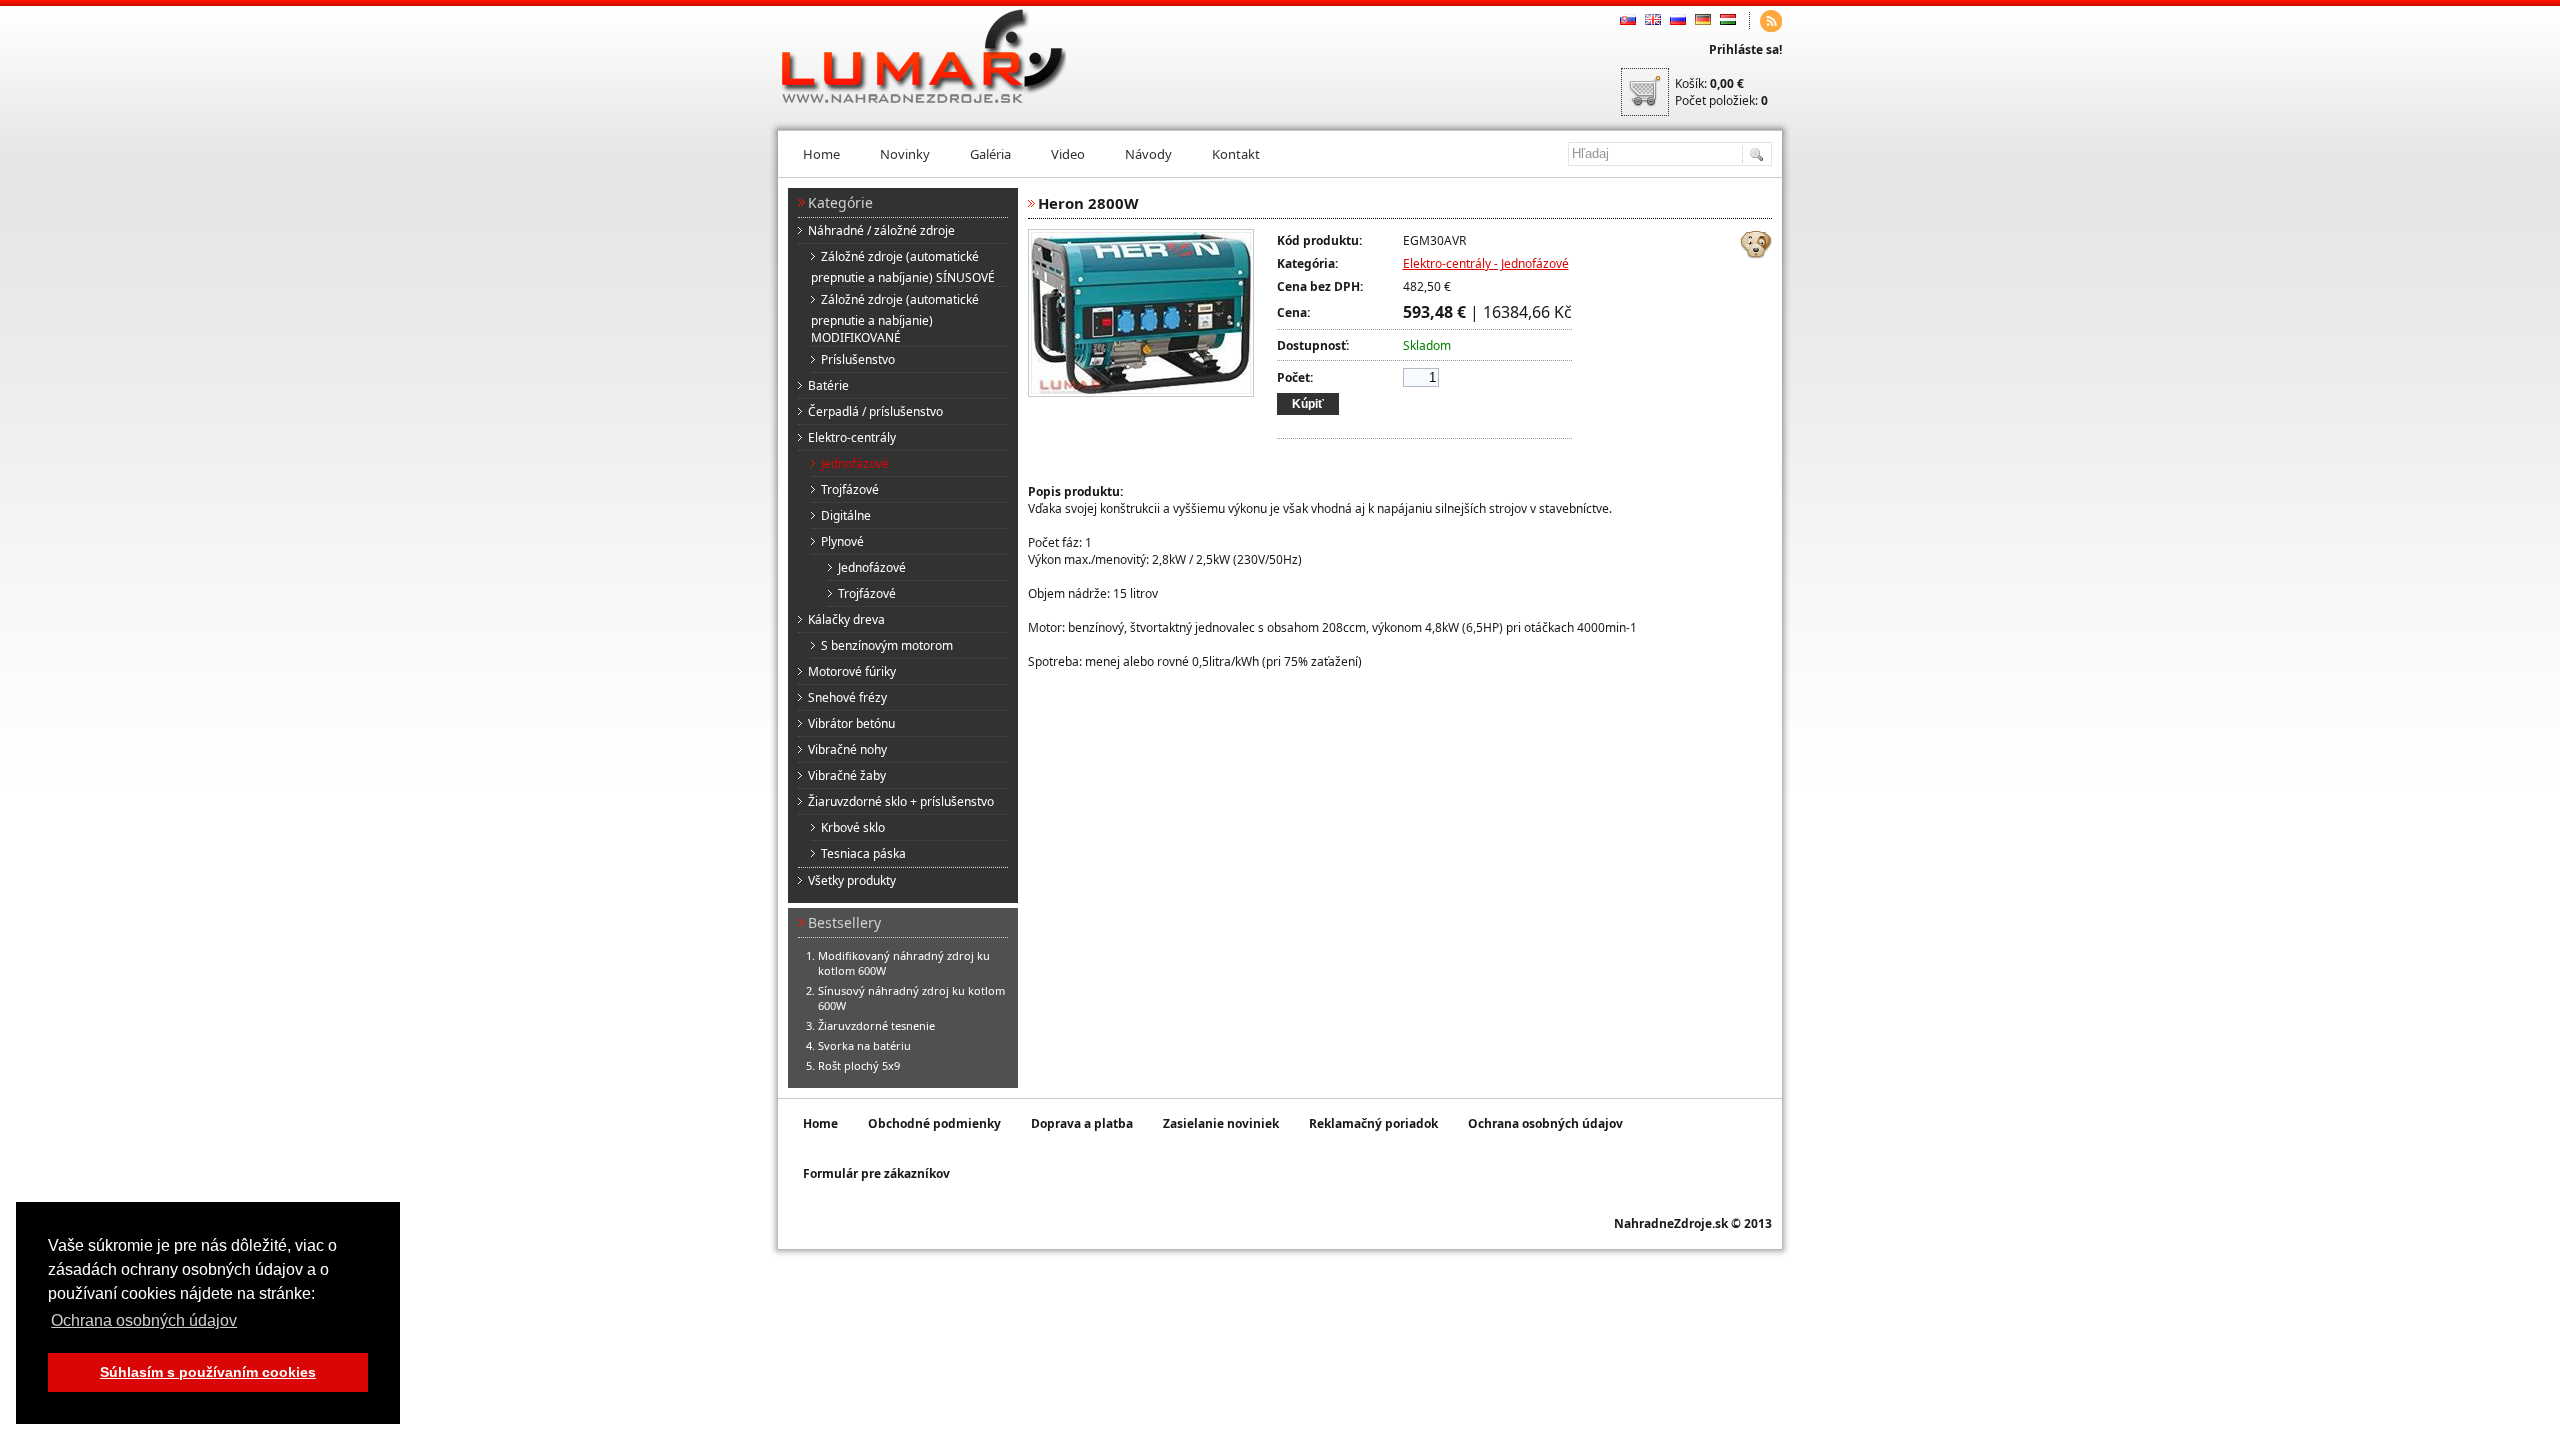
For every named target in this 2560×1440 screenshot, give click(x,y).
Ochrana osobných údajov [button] (144, 1320)
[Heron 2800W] (1141, 392)
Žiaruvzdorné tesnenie (876, 1025)
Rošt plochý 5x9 (859, 1065)
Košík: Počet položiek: (1721, 92)
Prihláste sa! (1745, 49)
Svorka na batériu (864, 1045)
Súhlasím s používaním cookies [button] (208, 1372)
